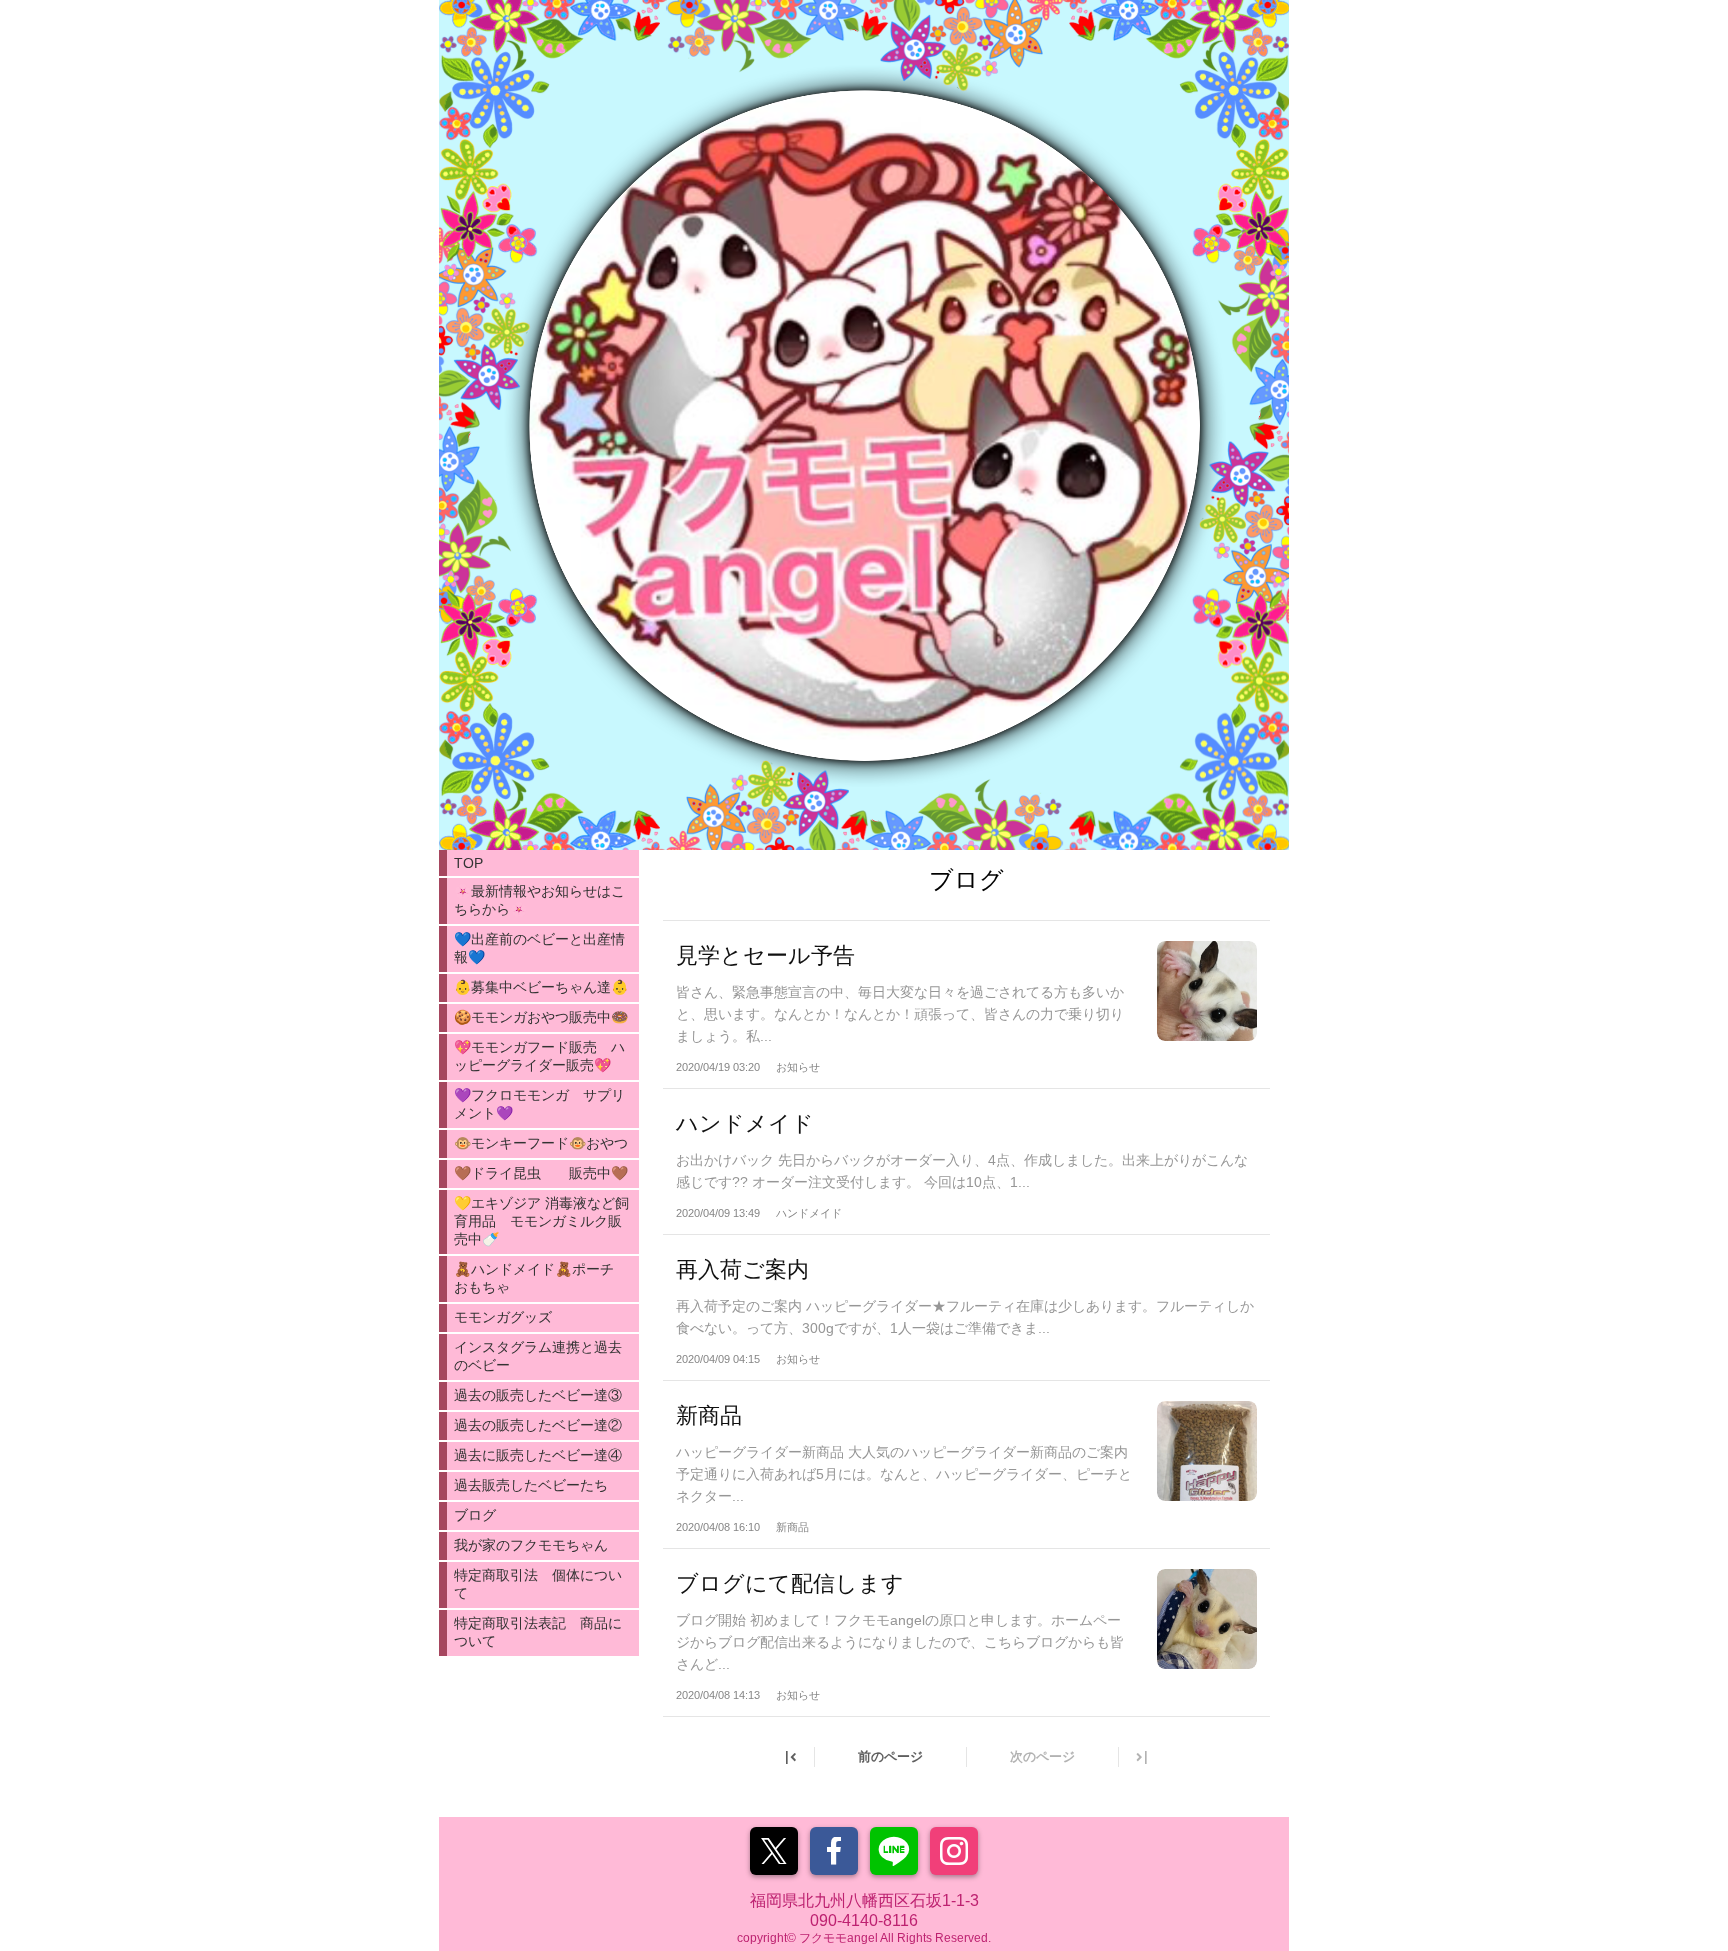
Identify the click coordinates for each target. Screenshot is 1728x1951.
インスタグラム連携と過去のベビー (538, 1356)
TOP (468, 863)
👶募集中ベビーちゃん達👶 (541, 987)
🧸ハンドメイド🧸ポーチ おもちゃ (541, 1278)
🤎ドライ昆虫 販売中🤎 (541, 1173)
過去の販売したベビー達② (538, 1425)
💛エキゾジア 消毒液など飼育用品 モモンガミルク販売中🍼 (541, 1221)
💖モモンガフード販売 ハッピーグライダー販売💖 (539, 1056)
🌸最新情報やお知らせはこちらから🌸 (539, 900)
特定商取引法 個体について (538, 1584)
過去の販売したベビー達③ (538, 1395)
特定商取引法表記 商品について (538, 1632)
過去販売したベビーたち (531, 1485)
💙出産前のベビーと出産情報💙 (539, 948)
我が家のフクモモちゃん (531, 1545)
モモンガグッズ (503, 1317)
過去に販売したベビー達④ (538, 1455)
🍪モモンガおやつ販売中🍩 (541, 1017)
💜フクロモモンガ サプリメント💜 (539, 1104)
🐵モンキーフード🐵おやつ (541, 1143)
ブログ (475, 1515)
